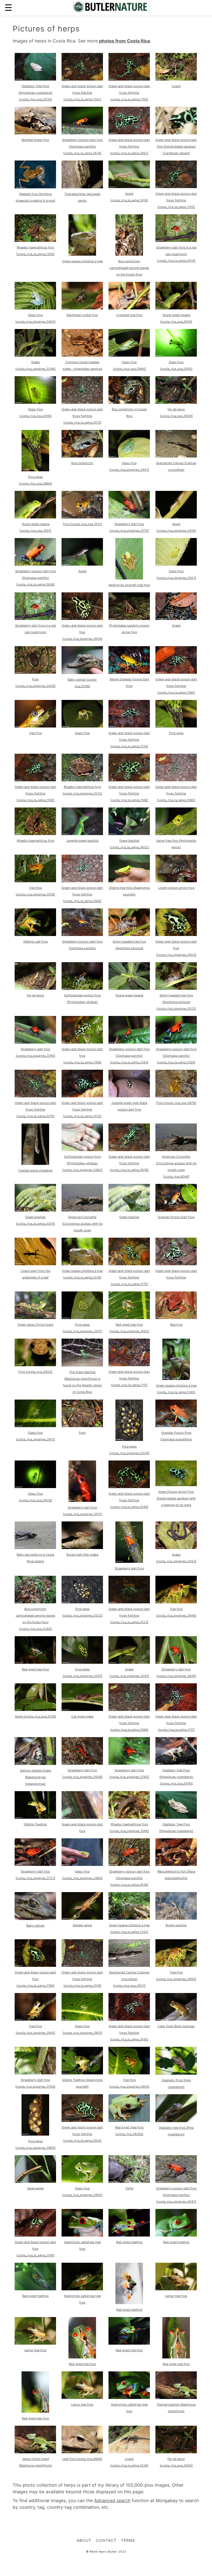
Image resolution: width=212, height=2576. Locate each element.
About (84, 2540)
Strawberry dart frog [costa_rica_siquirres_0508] (82, 1773)
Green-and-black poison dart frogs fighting (176, 1274)
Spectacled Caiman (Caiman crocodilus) (176, 466)
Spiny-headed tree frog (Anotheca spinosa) (129, 945)
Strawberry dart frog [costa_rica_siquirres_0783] (129, 1773)
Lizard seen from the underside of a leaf (35, 1274)
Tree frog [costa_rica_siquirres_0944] (176, 1612)
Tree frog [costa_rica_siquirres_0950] (176, 1976)
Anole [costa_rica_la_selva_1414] (129, 197)
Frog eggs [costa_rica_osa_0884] (35, 480)
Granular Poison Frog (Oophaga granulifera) (176, 1436)
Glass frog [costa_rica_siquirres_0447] (129, 466)
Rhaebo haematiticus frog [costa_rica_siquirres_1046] (129, 1828)
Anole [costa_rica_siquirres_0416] (176, 527)
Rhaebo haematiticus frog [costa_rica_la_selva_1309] (35, 251)
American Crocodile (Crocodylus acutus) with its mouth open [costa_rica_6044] (176, 1167)
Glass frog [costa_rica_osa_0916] (35, 413)
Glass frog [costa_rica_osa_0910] (176, 365)
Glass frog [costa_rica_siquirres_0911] (35, 1436)
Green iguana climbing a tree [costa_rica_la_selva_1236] (82, 1274)
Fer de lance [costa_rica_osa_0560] (176, 2462)
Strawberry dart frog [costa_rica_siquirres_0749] (35, 1052)
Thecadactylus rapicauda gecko (82, 197)
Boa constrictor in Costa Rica (129, 413)
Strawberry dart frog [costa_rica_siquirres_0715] (129, 527)
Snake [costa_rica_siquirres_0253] (176, 1558)
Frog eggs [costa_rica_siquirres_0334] (129, 1450)
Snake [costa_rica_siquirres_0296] (35, 365)
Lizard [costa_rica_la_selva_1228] (129, 2462)
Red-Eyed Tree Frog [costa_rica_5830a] (129, 2131)
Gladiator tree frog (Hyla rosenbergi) (176, 2131)
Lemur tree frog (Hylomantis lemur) (176, 844)
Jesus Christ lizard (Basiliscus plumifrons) (35, 2462)
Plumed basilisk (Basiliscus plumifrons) (176, 2408)
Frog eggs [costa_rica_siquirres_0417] (82, 1328)
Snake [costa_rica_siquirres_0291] (129, 1673)
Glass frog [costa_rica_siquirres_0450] (35, 318)
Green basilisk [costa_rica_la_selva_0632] (129, 844)
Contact (106, 2540)
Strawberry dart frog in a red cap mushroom (35, 629)
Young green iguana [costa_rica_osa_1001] (35, 527)
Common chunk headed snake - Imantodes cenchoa (82, 365)
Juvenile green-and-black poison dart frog (129, 1106)
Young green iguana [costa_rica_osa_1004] (176, 318)
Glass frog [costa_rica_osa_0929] (35, 1497)
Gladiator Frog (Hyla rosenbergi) (176, 2083)
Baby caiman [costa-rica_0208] (82, 683)
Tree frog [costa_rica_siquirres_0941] (35, 2029)
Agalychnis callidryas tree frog (82, 2245)
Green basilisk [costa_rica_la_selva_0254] (35, 1220)
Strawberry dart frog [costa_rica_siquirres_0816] (176, 1673)
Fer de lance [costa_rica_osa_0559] (176, 413)
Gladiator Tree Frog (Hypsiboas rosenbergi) (176, 1828)
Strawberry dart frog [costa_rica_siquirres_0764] (35, 2083)
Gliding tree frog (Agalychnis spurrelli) (129, 891)
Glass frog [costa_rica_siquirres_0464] (82, 1875)
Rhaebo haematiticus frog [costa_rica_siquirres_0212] (82, 790)
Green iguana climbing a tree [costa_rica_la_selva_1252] (129, 1928)
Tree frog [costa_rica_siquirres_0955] (129, 2083)
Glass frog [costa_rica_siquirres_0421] (176, 574)
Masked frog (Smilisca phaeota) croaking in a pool (35, 197)
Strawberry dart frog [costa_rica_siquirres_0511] (82, 1511)
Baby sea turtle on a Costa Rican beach (35, 1558)
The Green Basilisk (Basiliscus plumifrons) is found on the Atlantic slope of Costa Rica (82, 1382)
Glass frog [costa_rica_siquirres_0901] (82, 2029)
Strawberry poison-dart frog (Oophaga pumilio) (82, 945)
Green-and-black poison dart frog (82, 1828)
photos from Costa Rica (124, 41)
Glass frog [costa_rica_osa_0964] (129, 365)
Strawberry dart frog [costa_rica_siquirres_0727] (35, 1875)
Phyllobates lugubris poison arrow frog (129, 629)
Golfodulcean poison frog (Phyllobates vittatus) (82, 999)
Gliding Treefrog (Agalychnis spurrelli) (82, 2083)
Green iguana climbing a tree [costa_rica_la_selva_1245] (176, 1389)
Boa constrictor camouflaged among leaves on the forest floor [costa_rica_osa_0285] (35, 1619)
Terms (128, 2540)
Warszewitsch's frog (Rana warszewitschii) (176, 1875)
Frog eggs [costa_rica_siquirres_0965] (35, 2144)
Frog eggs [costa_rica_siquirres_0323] (82, 1612)
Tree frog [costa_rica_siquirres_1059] (35, 891)
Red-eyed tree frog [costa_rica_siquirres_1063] (129, 1328)
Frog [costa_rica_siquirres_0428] (35, 683)
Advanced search (112, 2500)
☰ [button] (8, 8)
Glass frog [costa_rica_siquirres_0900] (82, 2192)
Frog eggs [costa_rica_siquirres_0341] (82, 1673)
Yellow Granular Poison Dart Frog (129, 683)
